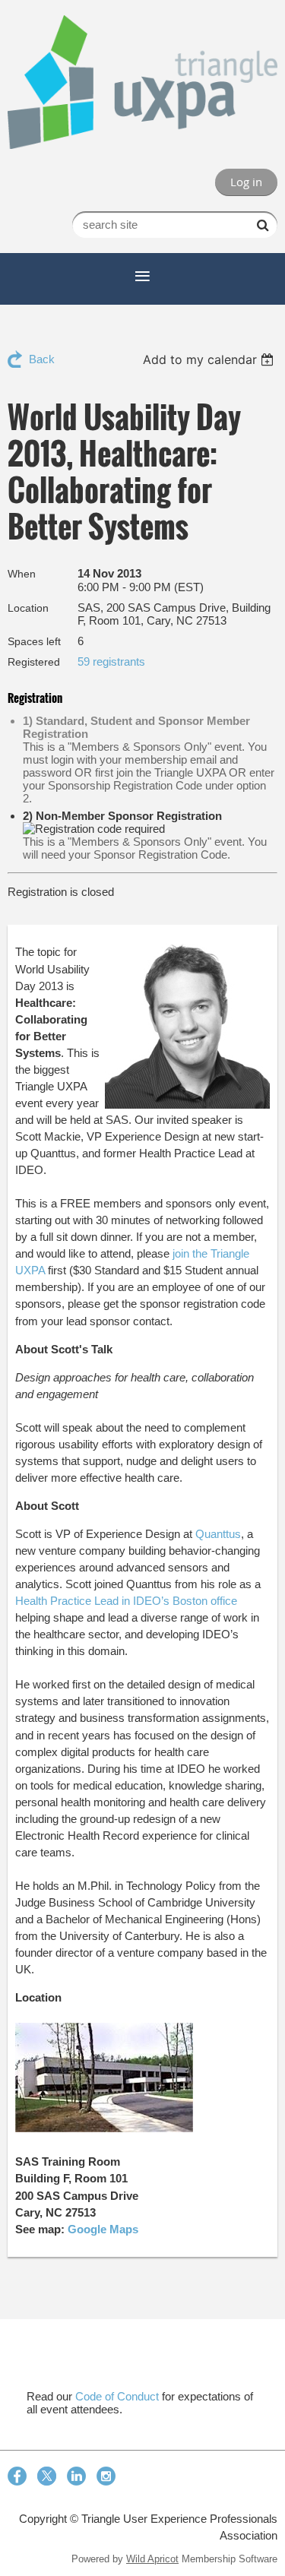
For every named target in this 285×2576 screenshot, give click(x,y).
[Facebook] (17, 2476)
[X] (47, 2476)
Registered (34, 662)
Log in (246, 182)
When (22, 574)
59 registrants (111, 661)
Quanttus (218, 1534)
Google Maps (103, 2229)
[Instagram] (106, 2476)
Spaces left (34, 641)
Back (42, 359)
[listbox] (210, 359)
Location (28, 608)
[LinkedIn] (76, 2476)
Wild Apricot (152, 2559)
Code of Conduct (117, 2396)
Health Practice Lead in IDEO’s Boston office (126, 1601)
